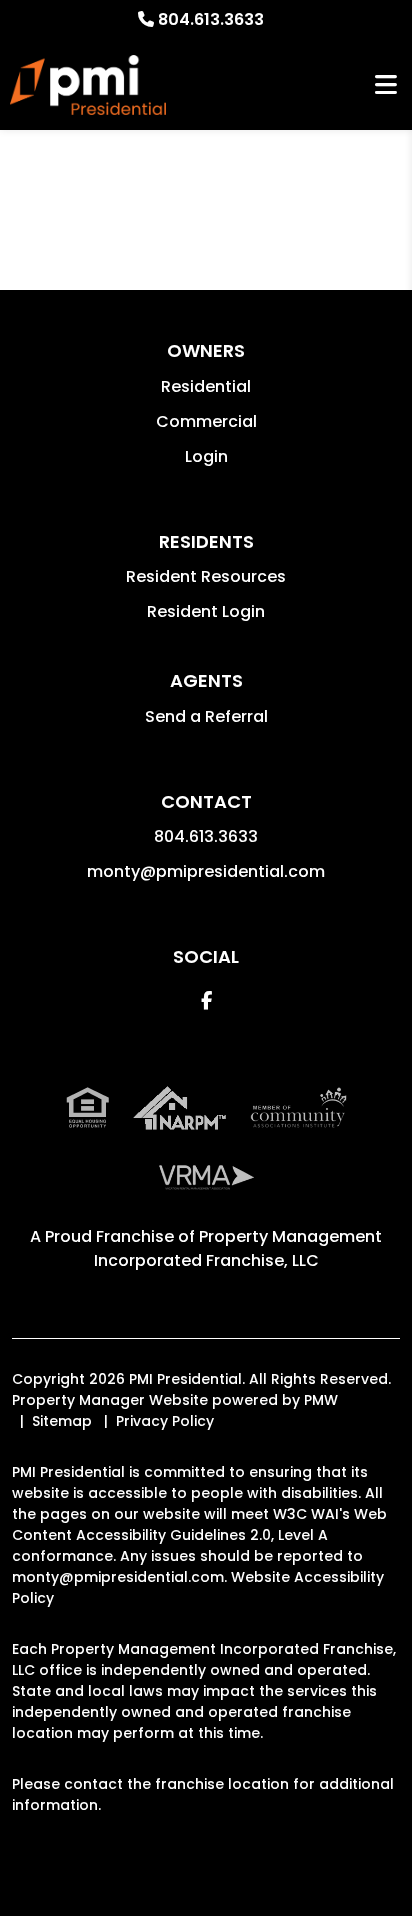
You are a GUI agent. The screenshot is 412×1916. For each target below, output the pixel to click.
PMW (321, 1400)
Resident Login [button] (206, 611)
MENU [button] (386, 85)
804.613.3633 (211, 19)
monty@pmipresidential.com (206, 871)
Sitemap (62, 1421)
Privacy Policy (165, 1421)
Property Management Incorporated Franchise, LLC (238, 1248)
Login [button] (206, 456)
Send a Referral (206, 716)
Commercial (206, 421)
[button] (206, 1000)
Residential (206, 386)
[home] (88, 85)
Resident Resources (206, 576)
